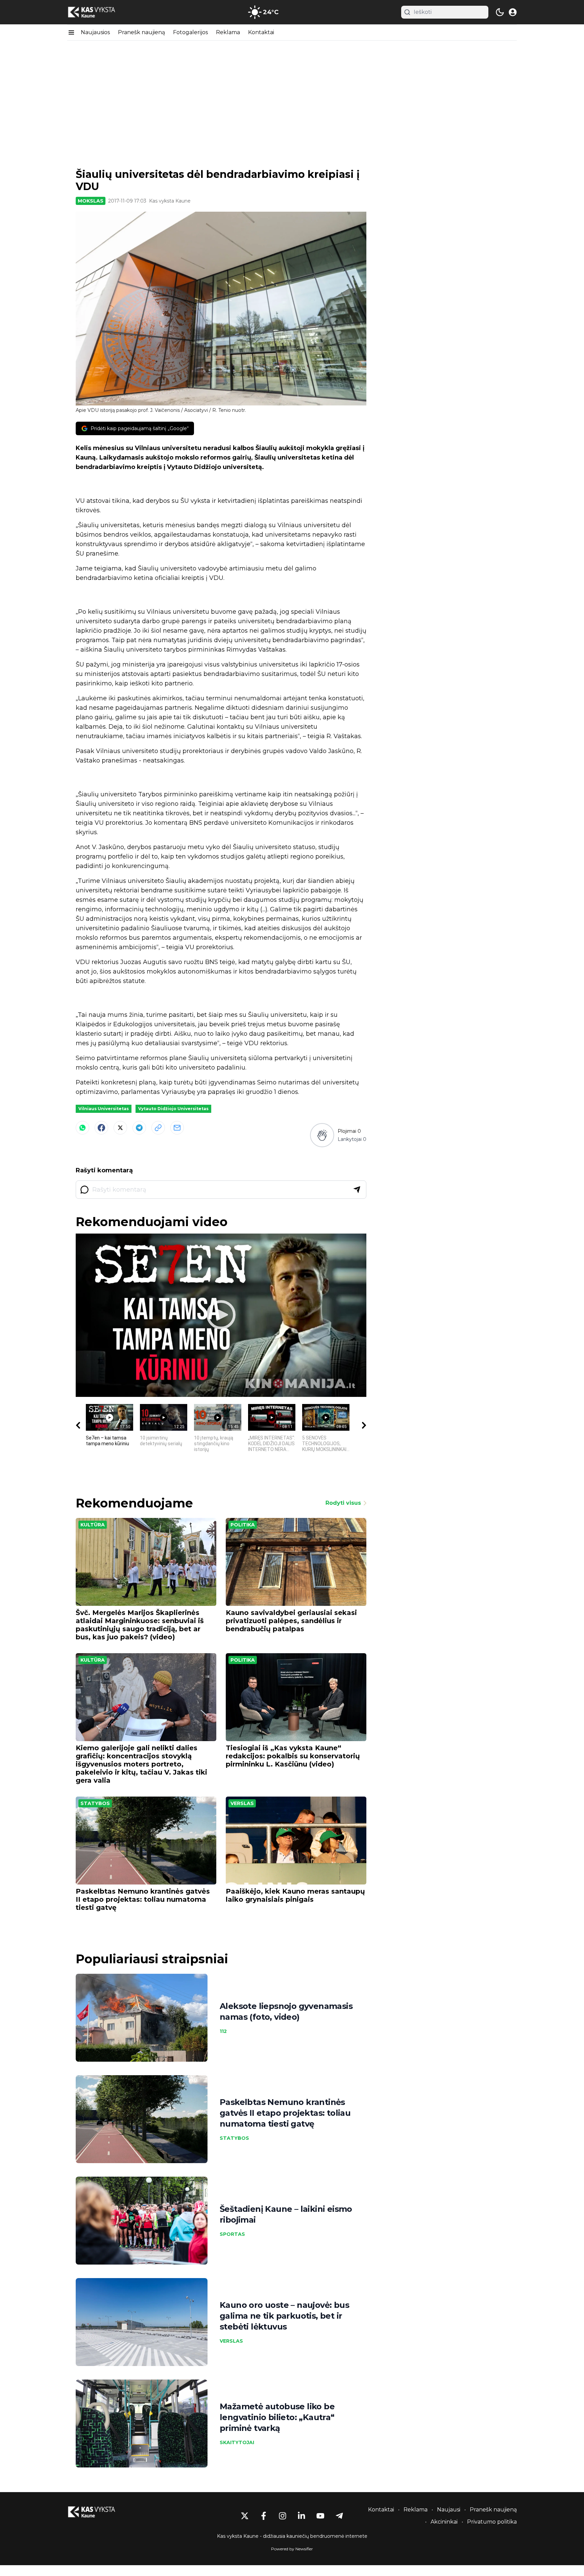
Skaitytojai (237, 2442)
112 (223, 2031)
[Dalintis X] (120, 1128)
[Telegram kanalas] (339, 2516)
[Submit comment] (357, 1190)
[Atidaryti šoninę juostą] (71, 32)
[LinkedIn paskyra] (301, 2516)
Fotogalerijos (190, 32)
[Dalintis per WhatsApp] (82, 1128)
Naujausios (95, 32)
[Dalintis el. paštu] (177, 1128)
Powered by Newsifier (292, 2549)
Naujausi (449, 2510)
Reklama (228, 32)
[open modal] (513, 12)
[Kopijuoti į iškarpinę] (158, 1128)
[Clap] (322, 1135)
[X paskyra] (245, 2516)
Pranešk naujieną (141, 32)
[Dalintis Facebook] (101, 1128)
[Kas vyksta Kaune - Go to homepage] (98, 2512)
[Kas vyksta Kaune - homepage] (98, 12)
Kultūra (93, 1525)
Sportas (232, 2234)
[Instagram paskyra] (283, 2516)
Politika (243, 1525)
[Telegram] (139, 1128)
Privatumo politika (492, 2522)
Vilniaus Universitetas (104, 1109)
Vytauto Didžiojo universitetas (173, 1109)
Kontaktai (261, 32)
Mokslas (91, 201)
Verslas (242, 1803)
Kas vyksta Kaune (170, 201)
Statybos (95, 1803)
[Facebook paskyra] (264, 2516)
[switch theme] (500, 12)
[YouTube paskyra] (320, 2516)
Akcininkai (444, 2522)
